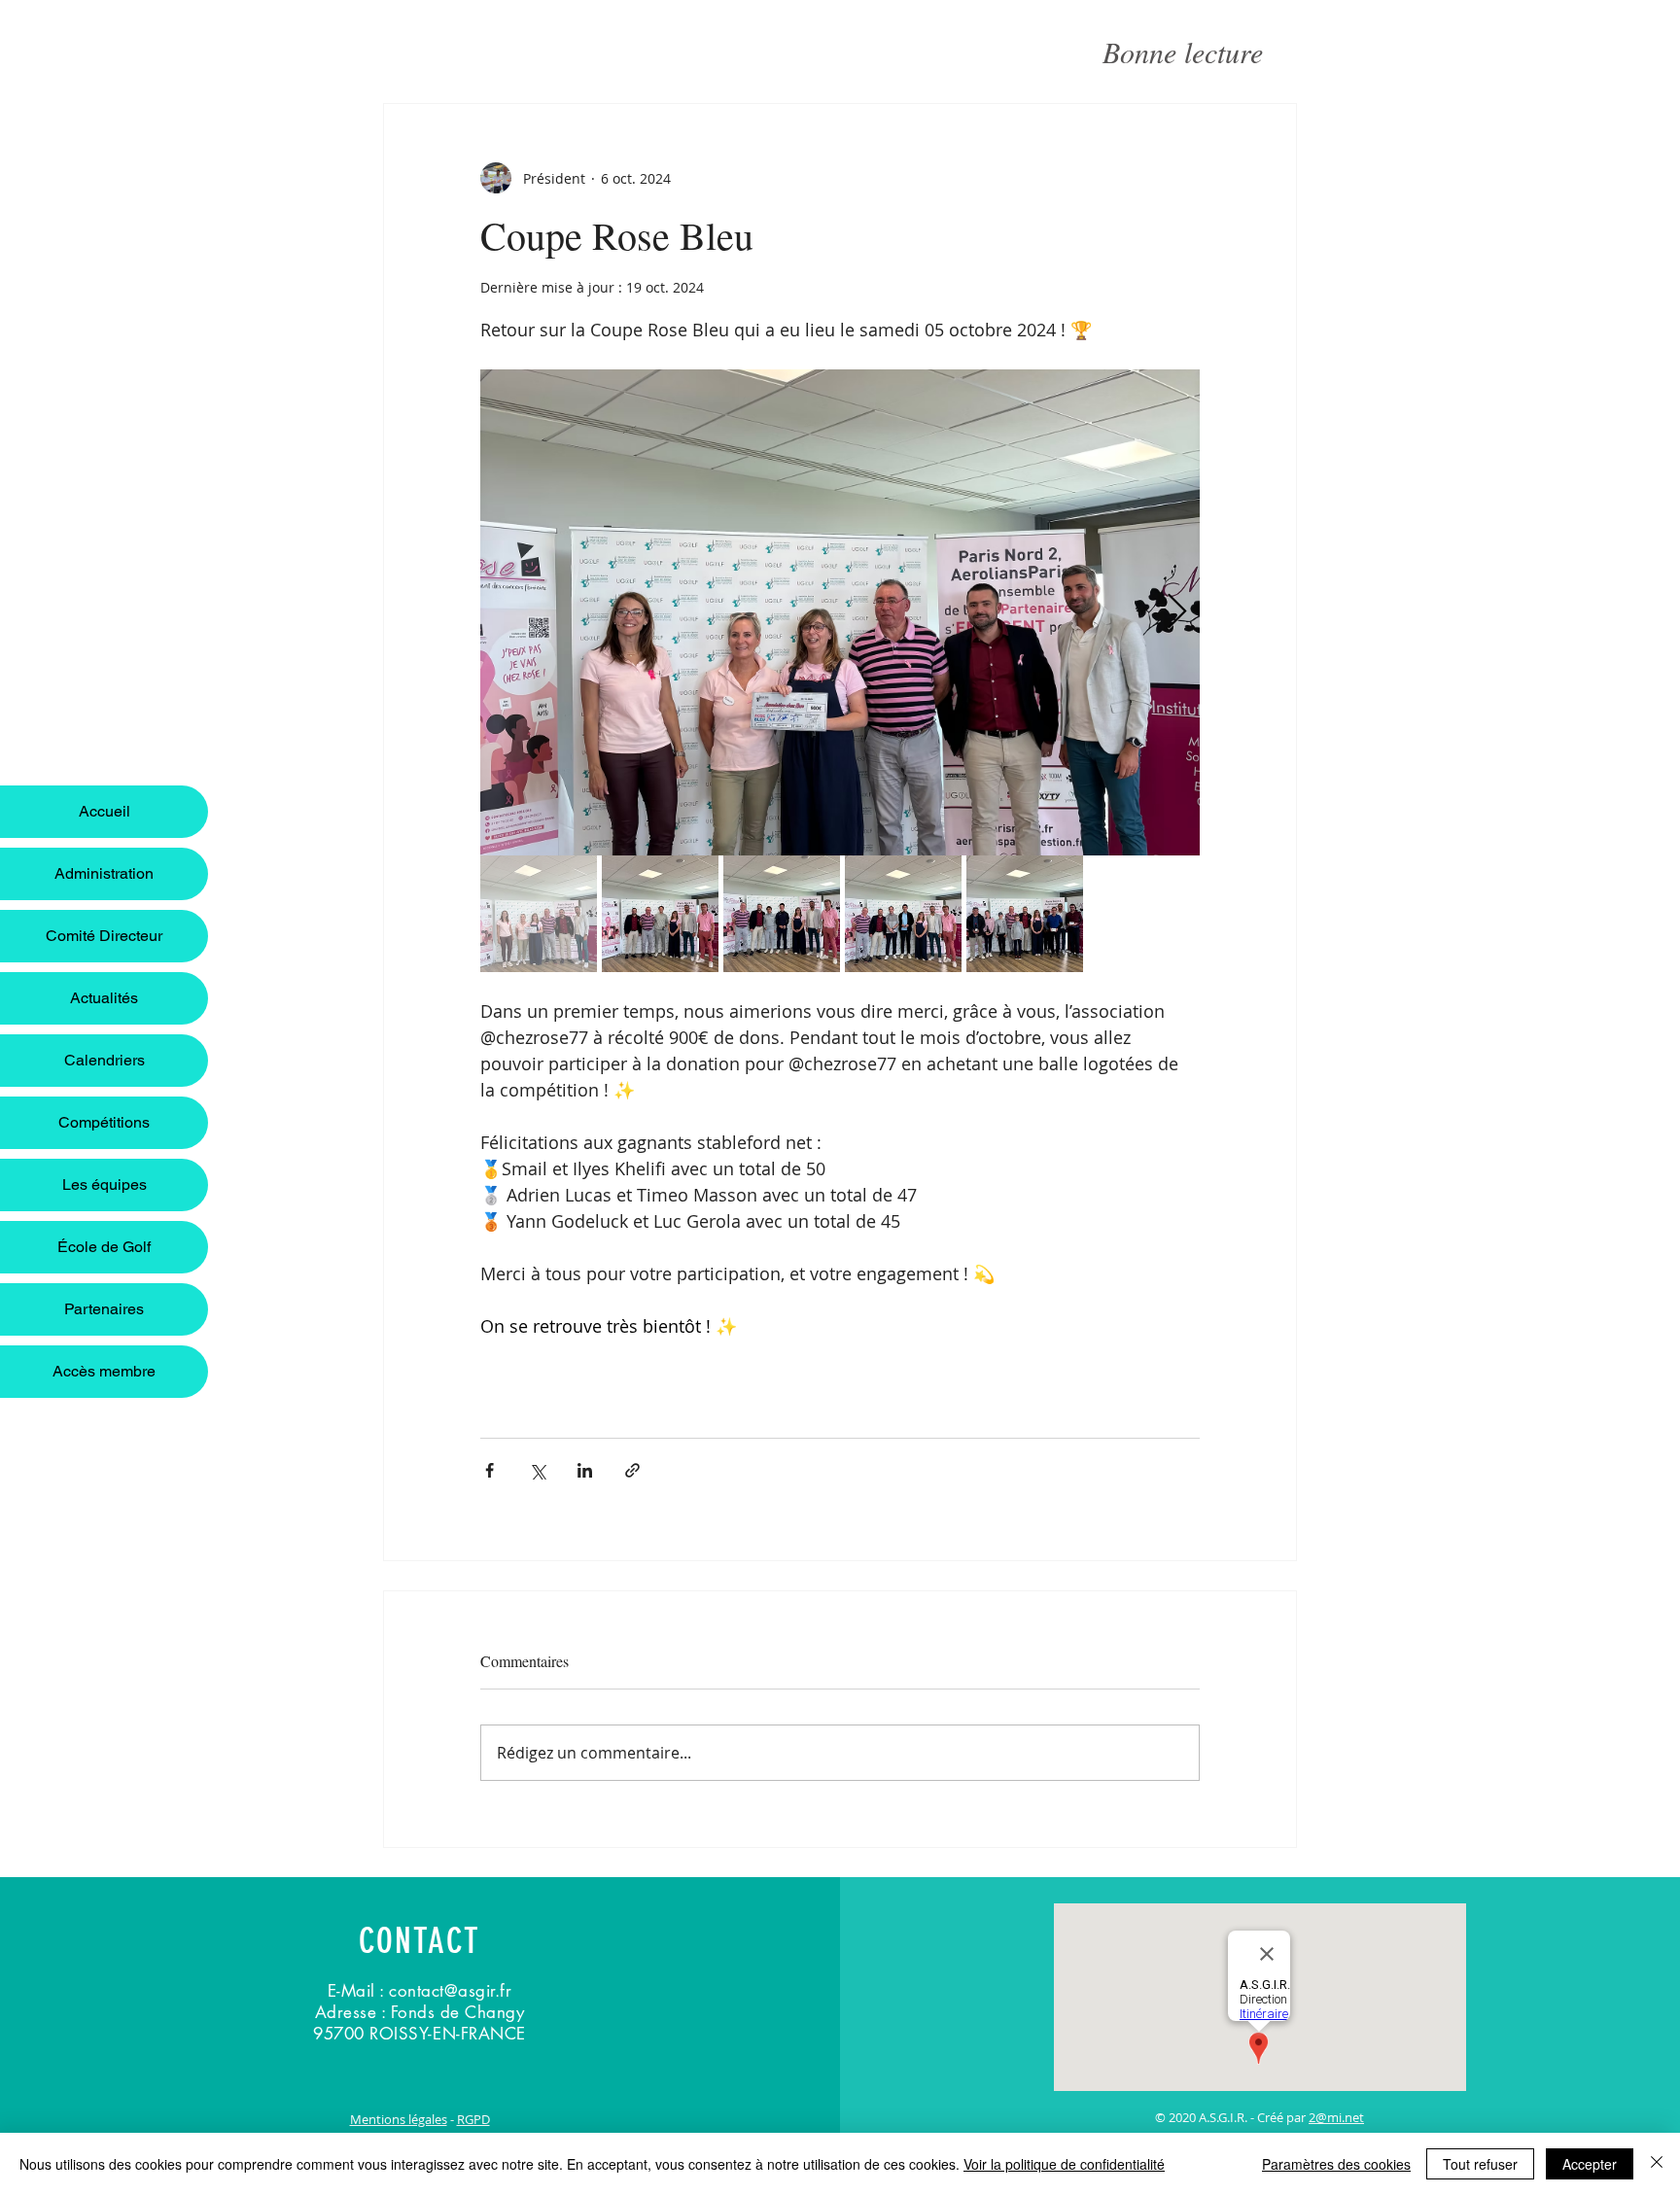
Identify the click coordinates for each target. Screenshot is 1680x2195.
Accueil (105, 811)
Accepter (1590, 2164)
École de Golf (104, 1247)
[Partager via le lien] (632, 1470)
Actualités (104, 998)
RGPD (473, 2119)
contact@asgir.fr (450, 1991)
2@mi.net (1336, 2117)
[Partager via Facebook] (490, 1470)
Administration (104, 873)
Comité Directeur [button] (104, 936)
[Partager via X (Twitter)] (537, 1470)
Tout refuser (1480, 2164)
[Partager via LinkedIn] (585, 1470)
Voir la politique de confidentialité (1064, 2164)
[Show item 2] (660, 914)
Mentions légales (399, 2119)
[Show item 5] (1025, 914)
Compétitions (104, 1122)
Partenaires (104, 1309)
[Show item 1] (539, 914)
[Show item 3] (782, 914)
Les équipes (105, 1185)
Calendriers (105, 1060)
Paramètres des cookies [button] (1336, 2164)
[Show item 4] (903, 914)
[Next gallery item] (1177, 613)
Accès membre (104, 1371)
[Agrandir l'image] (840, 612)
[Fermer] (1657, 2164)
